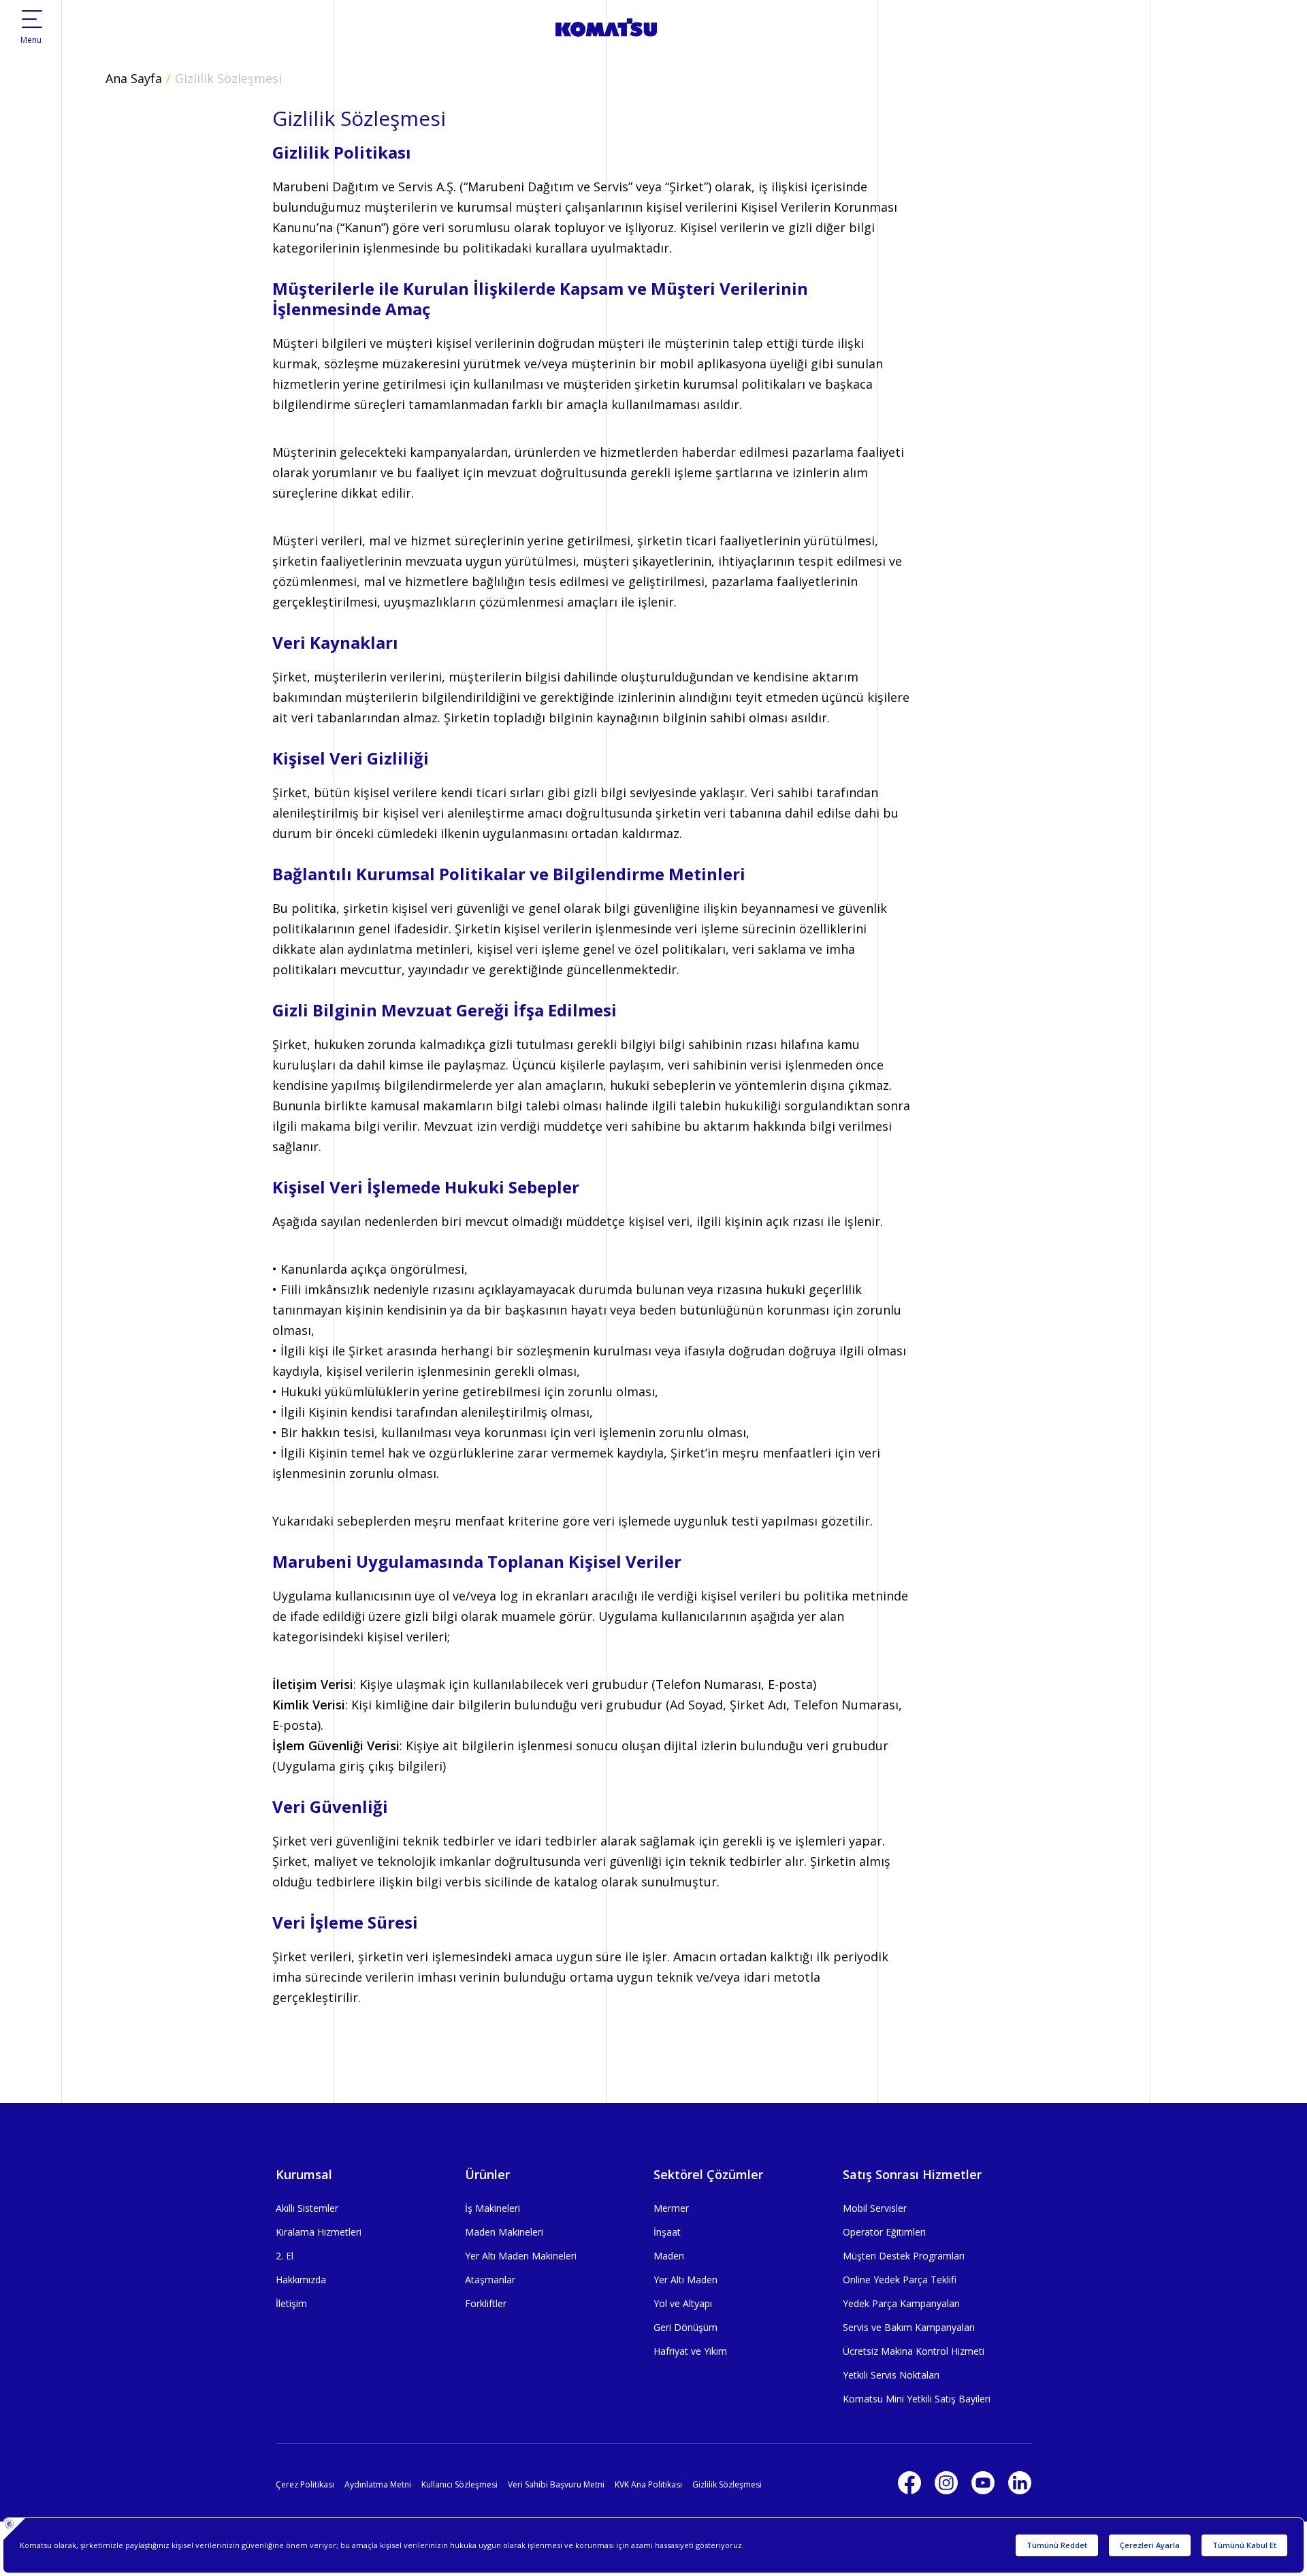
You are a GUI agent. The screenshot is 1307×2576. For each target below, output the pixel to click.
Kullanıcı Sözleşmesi (459, 2484)
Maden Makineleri (504, 2232)
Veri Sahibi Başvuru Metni (556, 2484)
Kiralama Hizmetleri (319, 2232)
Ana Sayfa (134, 78)
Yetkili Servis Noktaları (891, 2375)
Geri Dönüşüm (685, 2327)
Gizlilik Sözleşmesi (228, 78)
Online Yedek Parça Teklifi (900, 2280)
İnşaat (667, 2232)
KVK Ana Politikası (648, 2484)
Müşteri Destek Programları (904, 2256)
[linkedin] (1020, 2483)
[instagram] (946, 2483)
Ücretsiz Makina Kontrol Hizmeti (914, 2351)
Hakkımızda (301, 2280)
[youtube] (983, 2483)
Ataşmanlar (490, 2280)
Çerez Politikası (305, 2484)
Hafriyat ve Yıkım (690, 2351)
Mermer (671, 2208)
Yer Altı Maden (685, 2280)
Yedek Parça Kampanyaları (901, 2303)
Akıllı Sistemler (307, 2208)
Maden (669, 2256)
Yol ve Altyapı (683, 2303)
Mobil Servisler (875, 2208)
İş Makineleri (493, 2208)
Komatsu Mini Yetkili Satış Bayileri (917, 2399)
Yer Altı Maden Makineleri (521, 2256)
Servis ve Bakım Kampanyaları (909, 2327)
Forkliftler (486, 2303)
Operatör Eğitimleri (884, 2232)
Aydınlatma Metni (378, 2484)
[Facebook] (909, 2483)
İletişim (291, 2303)
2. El (285, 2256)
